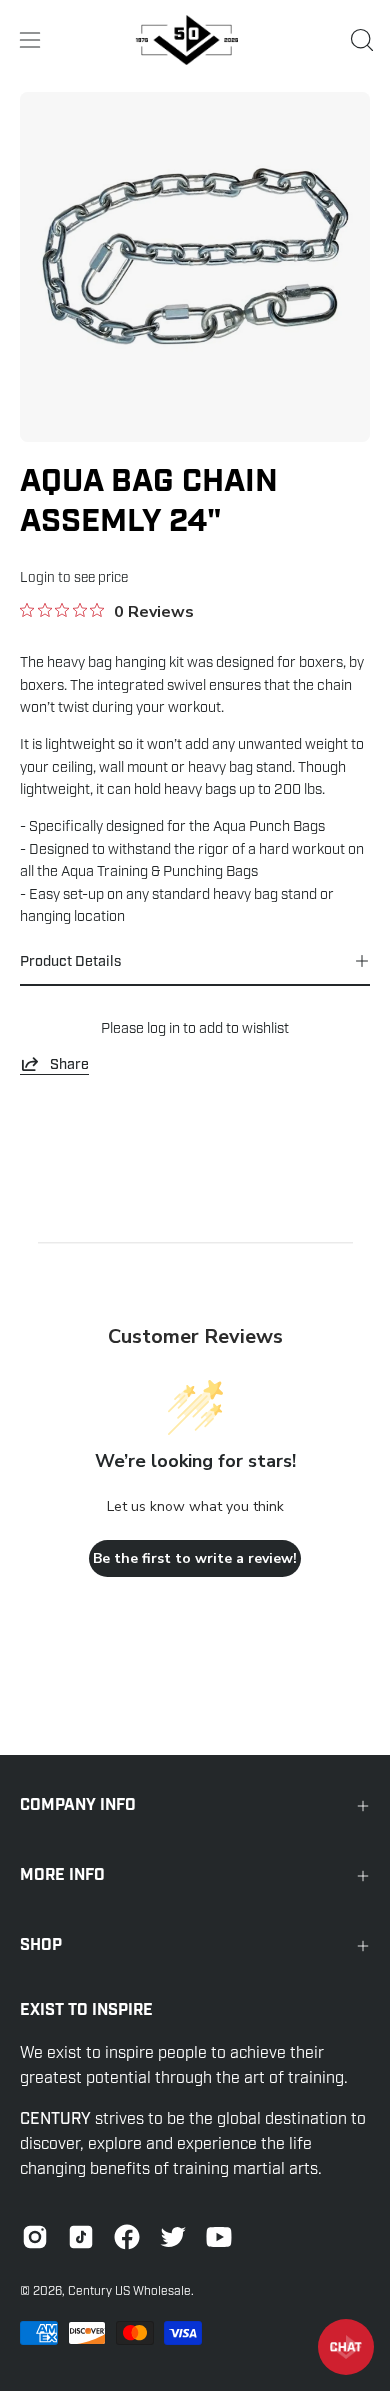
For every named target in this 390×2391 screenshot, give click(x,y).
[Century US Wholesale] (195, 40)
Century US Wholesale (129, 2291)
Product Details (70, 961)
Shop (41, 1945)
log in (163, 1028)
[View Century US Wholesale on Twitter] (173, 2237)
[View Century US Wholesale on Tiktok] (81, 2237)
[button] (360, 40)
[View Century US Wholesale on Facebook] (127, 2237)
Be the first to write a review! (195, 1558)
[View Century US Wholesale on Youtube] (219, 2237)
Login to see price (74, 577)
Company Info (78, 1805)
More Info (62, 1875)
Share (69, 1064)
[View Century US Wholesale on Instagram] (35, 2237)
